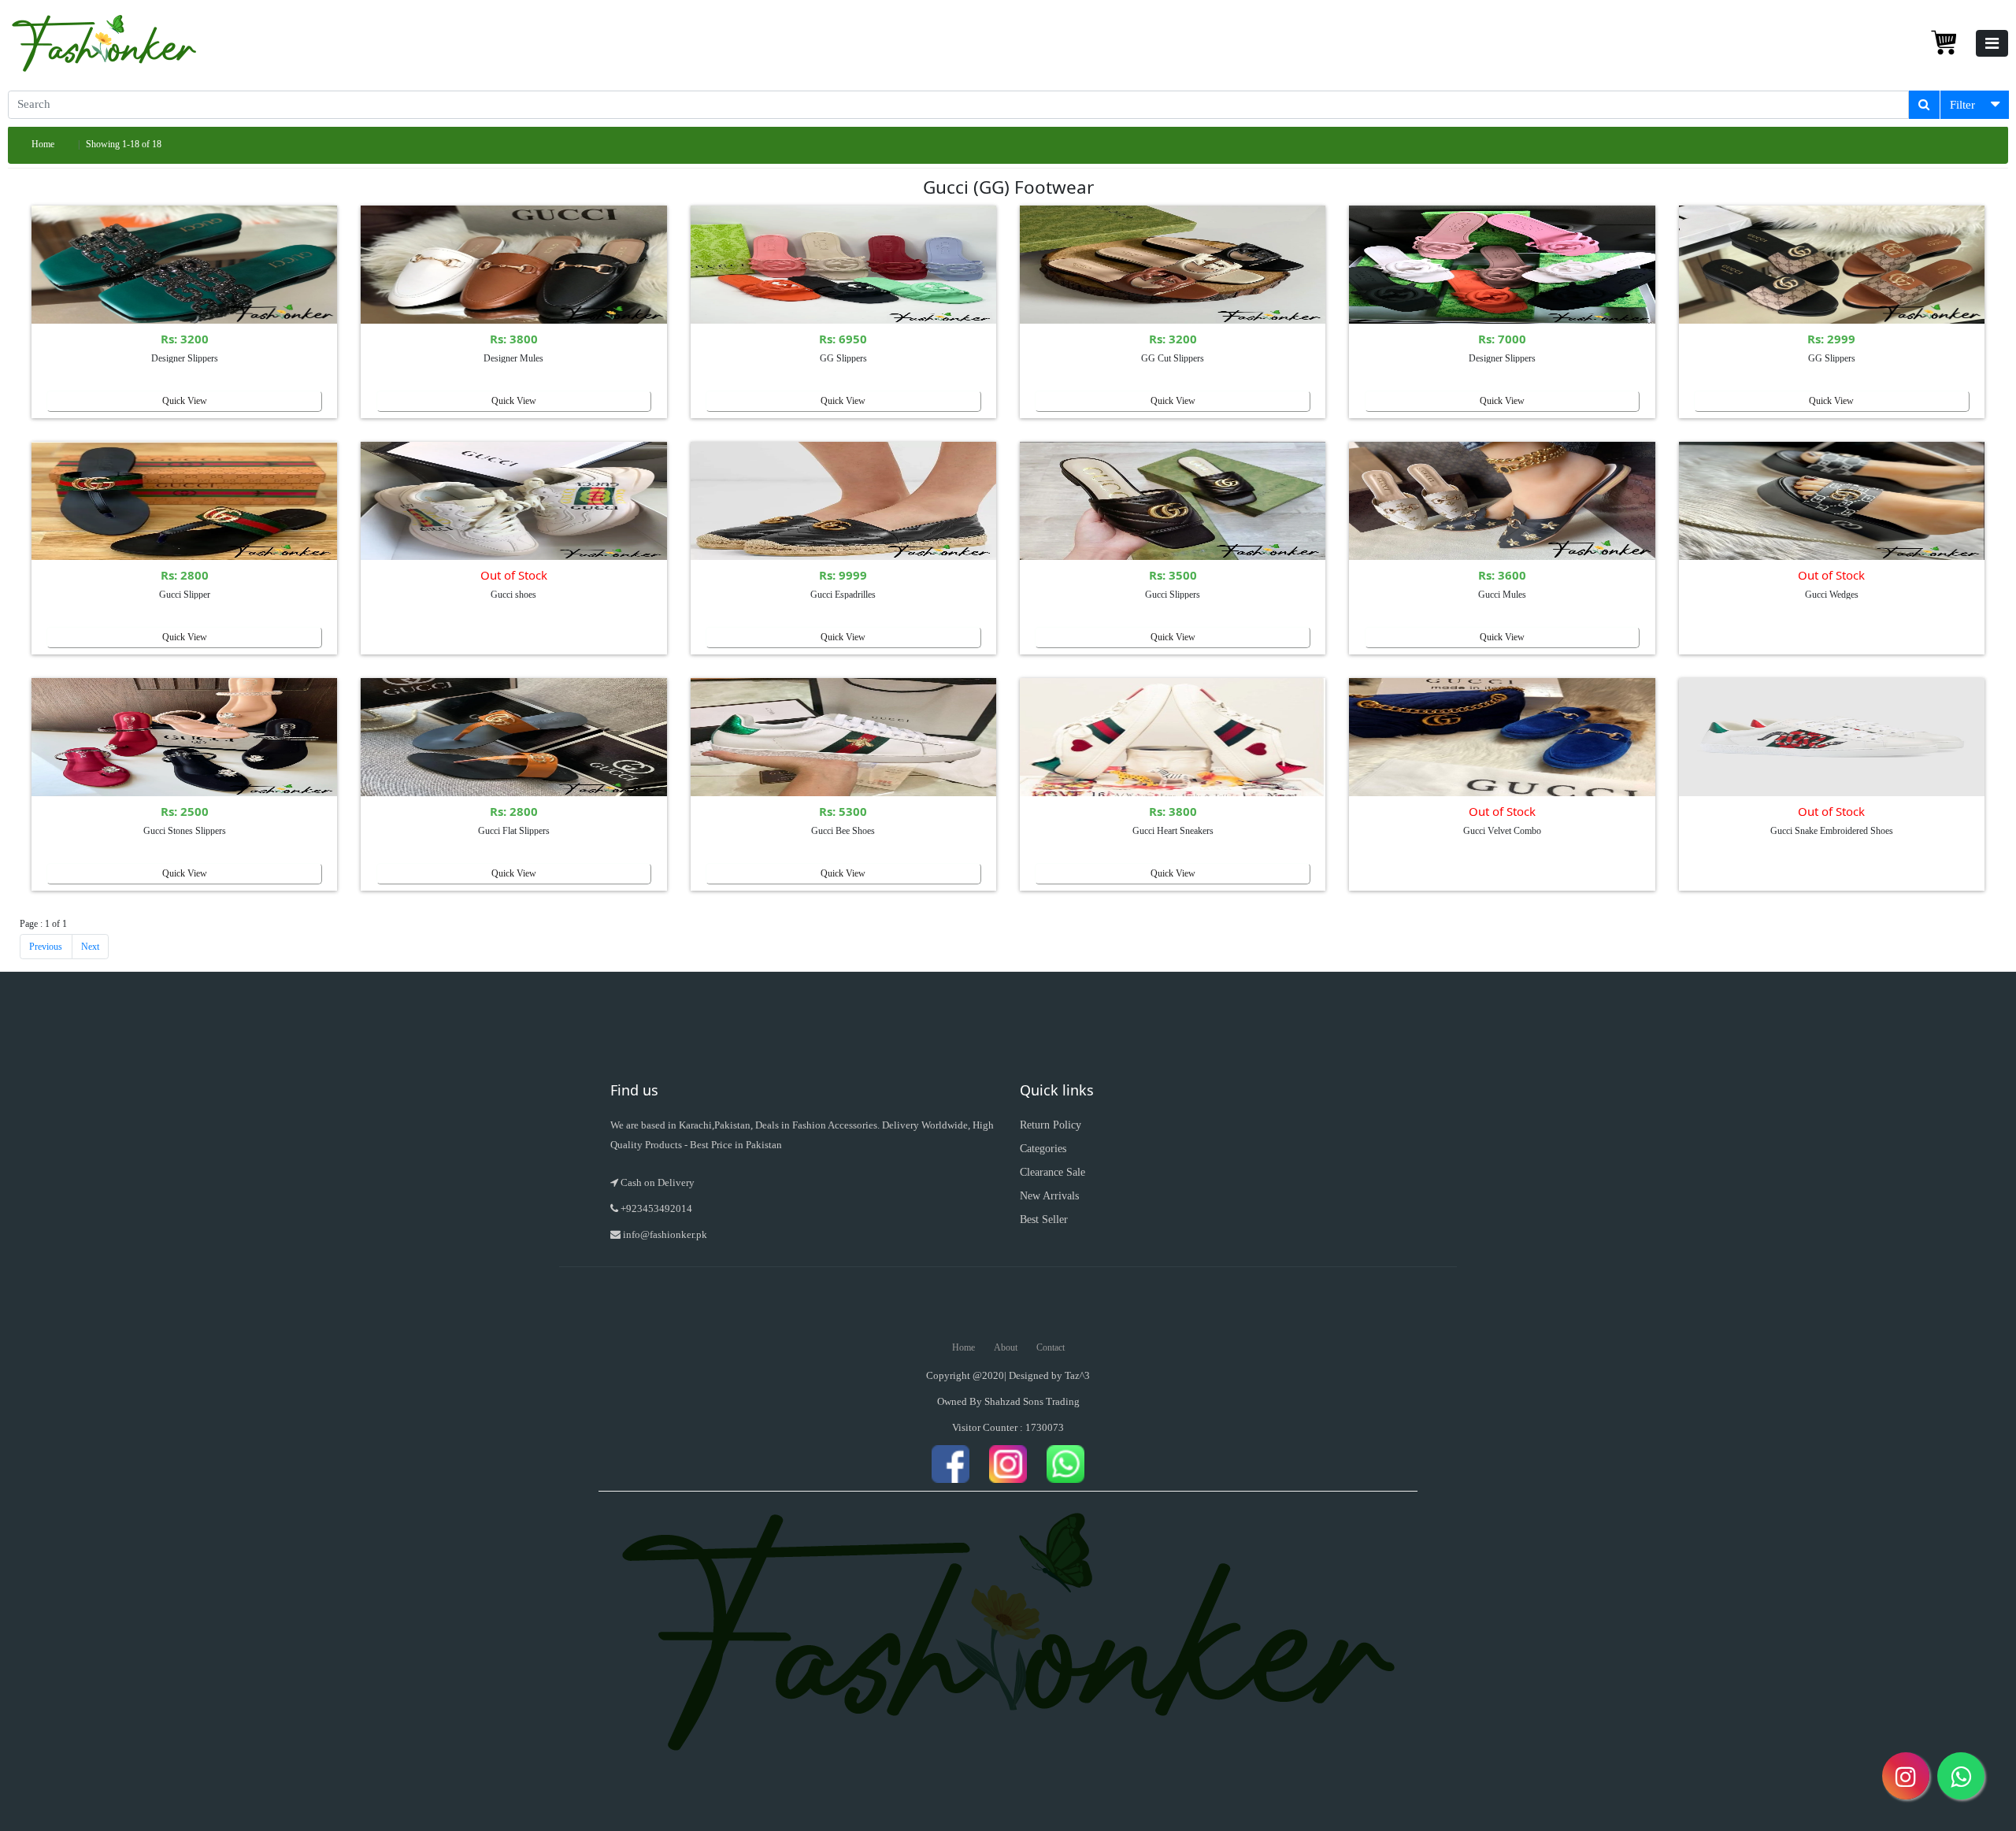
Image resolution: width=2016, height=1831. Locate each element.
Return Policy (1051, 1125)
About (1006, 1347)
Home (43, 144)
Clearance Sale (1052, 1172)
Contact (1051, 1347)
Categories (1043, 1149)
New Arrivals (1049, 1196)
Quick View (185, 401)
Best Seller (1044, 1219)
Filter (1962, 105)
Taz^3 (1077, 1375)
